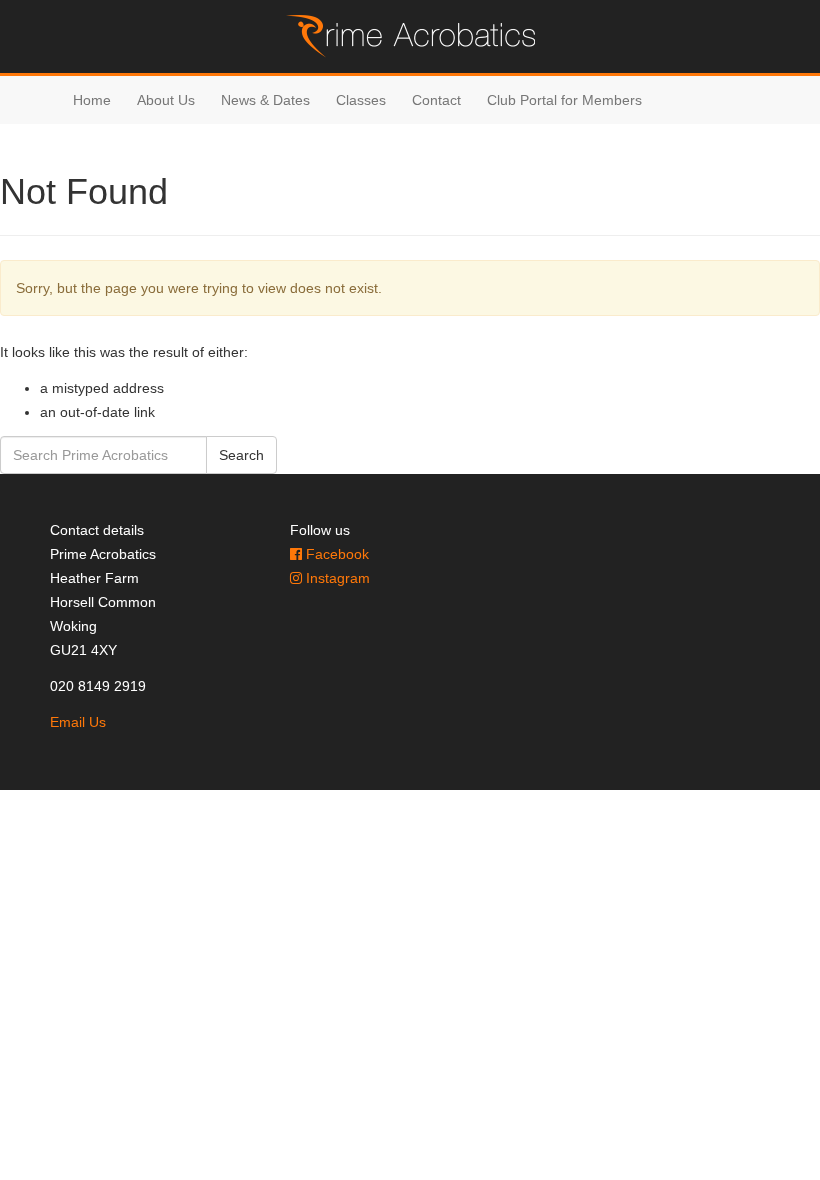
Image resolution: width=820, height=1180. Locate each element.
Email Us (78, 722)
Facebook (335, 554)
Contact (436, 100)
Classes (361, 100)
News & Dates (265, 100)
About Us (166, 100)
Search (241, 455)
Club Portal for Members (564, 100)
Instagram (336, 578)
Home (92, 100)
